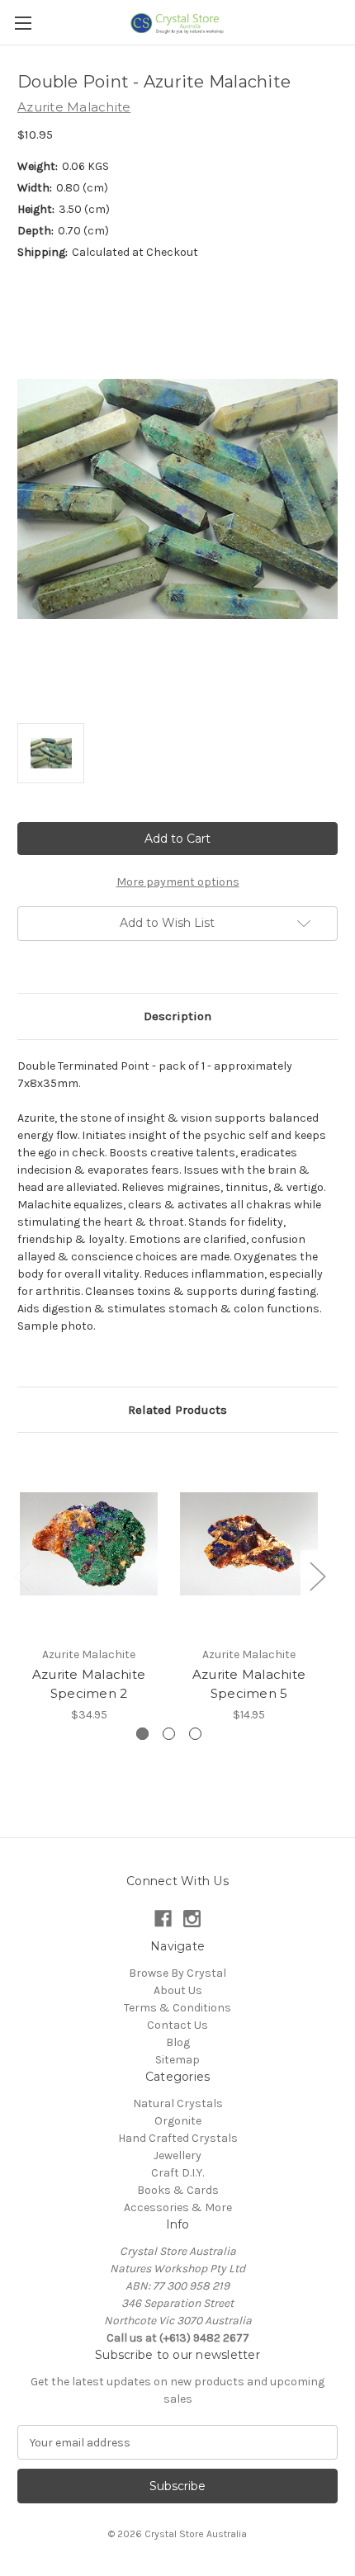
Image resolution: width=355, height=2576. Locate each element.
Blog (178, 2042)
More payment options (178, 882)
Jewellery (177, 2155)
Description (177, 1016)
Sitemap (177, 2060)
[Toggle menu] (23, 23)
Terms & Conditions (177, 2008)
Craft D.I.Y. (177, 2173)
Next (317, 1576)
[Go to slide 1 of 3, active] (142, 1734)
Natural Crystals (178, 2103)
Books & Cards (178, 2190)
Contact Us (177, 2025)
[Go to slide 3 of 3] (195, 1734)
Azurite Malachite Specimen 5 (249, 1684)
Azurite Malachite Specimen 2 (89, 1684)
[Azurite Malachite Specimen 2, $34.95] (89, 1543)
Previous (21, 1576)
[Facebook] (163, 1919)
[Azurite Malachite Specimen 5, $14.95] (249, 1543)
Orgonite (178, 2121)
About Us (178, 1990)
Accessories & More (178, 2207)
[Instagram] (192, 1919)
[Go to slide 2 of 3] (169, 1734)
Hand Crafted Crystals (178, 2138)
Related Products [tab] (177, 1410)
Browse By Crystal (177, 1973)
